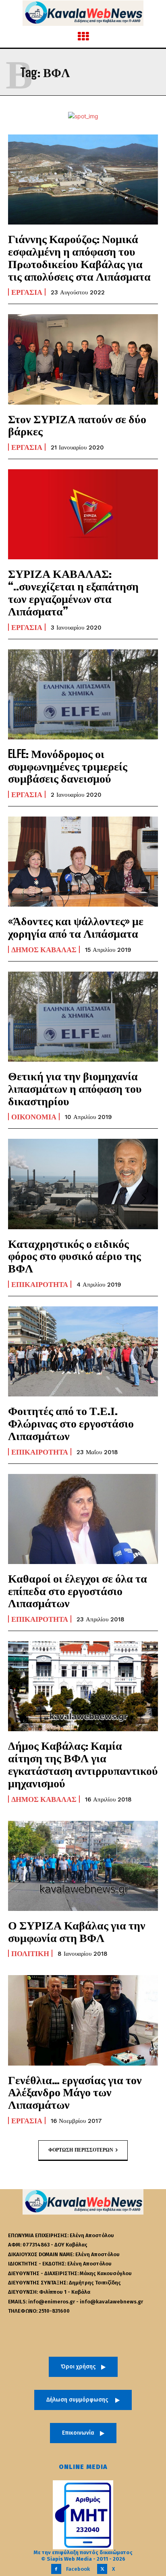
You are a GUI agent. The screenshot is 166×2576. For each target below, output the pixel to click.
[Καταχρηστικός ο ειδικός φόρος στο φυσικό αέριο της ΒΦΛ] (83, 1184)
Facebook (78, 2569)
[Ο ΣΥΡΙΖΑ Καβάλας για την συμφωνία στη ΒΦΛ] (83, 1866)
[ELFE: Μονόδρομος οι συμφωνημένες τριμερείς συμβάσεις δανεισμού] (83, 694)
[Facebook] (56, 2569)
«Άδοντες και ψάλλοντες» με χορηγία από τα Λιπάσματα (76, 927)
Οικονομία (34, 1117)
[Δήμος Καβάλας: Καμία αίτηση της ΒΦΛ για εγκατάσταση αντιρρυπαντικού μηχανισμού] (83, 1686)
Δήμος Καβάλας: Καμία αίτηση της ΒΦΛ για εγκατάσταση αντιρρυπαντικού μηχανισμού (83, 1764)
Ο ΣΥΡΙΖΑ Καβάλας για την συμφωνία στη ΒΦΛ (77, 1931)
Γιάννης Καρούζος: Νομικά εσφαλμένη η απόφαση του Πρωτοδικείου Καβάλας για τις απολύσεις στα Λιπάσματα (79, 257)
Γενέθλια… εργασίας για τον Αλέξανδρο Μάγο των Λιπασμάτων (75, 2092)
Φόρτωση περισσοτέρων (81, 2150)
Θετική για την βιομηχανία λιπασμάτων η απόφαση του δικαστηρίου (75, 1088)
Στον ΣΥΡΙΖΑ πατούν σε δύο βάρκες (77, 425)
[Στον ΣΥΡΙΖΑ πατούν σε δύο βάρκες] (83, 359)
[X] (102, 2569)
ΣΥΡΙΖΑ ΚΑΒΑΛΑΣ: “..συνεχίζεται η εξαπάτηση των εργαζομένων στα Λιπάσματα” (73, 592)
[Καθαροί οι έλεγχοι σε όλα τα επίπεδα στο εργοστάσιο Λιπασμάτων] (83, 1519)
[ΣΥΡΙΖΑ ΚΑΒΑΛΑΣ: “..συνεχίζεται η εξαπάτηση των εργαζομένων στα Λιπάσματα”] (83, 514)
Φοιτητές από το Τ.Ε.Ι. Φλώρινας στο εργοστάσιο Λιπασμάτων (71, 1423)
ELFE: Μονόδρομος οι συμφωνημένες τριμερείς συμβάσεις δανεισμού (68, 766)
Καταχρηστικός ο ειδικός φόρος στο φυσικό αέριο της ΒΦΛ (75, 1256)
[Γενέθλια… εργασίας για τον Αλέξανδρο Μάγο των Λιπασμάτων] (83, 2020)
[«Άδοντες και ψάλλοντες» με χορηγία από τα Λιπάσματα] (83, 862)
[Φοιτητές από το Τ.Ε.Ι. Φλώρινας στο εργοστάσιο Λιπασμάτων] (83, 1351)
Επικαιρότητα (40, 1284)
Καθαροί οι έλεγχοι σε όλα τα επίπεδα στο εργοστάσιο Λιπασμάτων (78, 1591)
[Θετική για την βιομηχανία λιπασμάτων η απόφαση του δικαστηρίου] (83, 1017)
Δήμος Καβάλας (44, 949)
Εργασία (27, 292)
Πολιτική (30, 1953)
